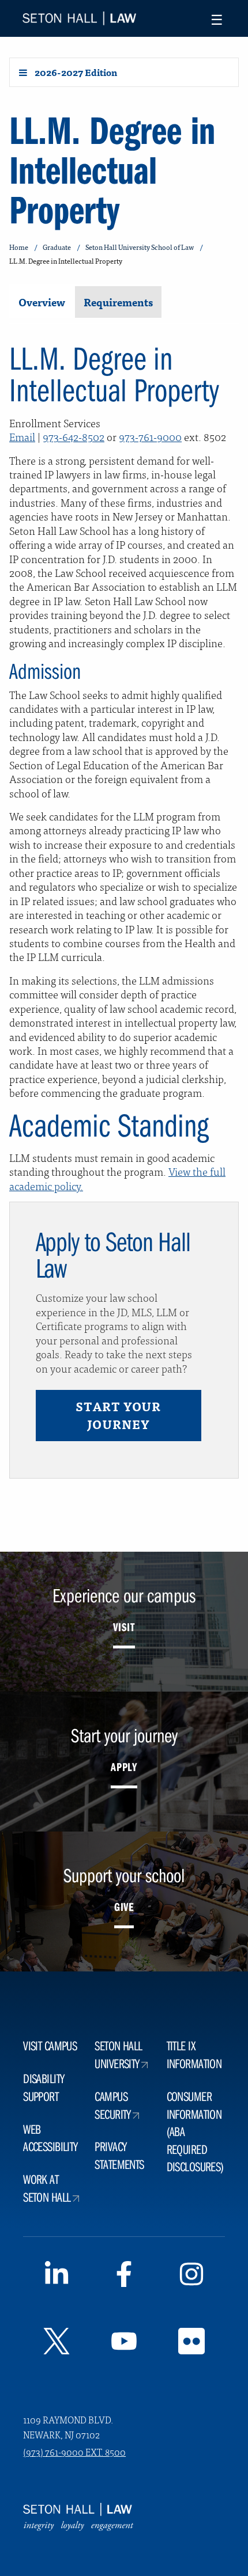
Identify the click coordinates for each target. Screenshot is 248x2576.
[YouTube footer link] (124, 2343)
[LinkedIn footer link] (57, 2277)
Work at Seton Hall (47, 2188)
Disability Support (44, 2087)
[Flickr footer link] (191, 2343)
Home (19, 247)
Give (124, 1907)
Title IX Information (194, 2054)
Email (22, 436)
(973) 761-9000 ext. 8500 (74, 2452)
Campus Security (112, 2105)
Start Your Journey (118, 1415)
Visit (124, 1627)
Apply (124, 1767)
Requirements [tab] (118, 302)
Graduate (57, 247)
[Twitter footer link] (57, 2343)
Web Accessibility (50, 2138)
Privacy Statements (119, 2155)
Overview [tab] (42, 302)
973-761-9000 (150, 436)
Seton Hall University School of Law (140, 247)
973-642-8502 (74, 436)
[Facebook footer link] (124, 2277)
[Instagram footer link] (191, 2277)
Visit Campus (50, 2045)
